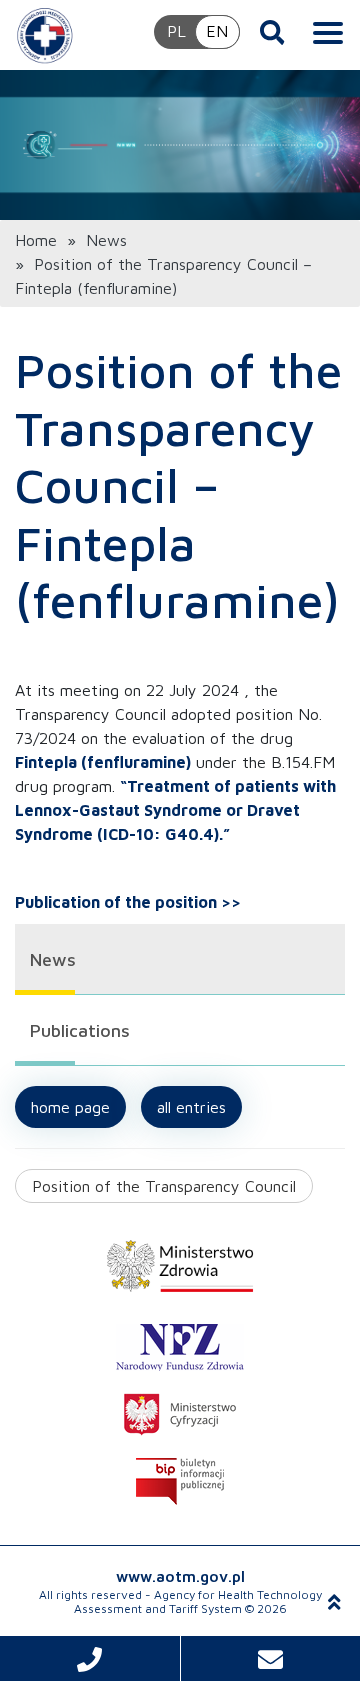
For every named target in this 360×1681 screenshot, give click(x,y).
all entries (191, 1107)
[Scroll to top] (334, 1602)
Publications (80, 1030)
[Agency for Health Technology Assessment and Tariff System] (45, 35)
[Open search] (272, 32)
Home (36, 240)
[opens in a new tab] (180, 1266)
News (106, 240)
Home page (70, 1107)
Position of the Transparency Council (164, 1186)
